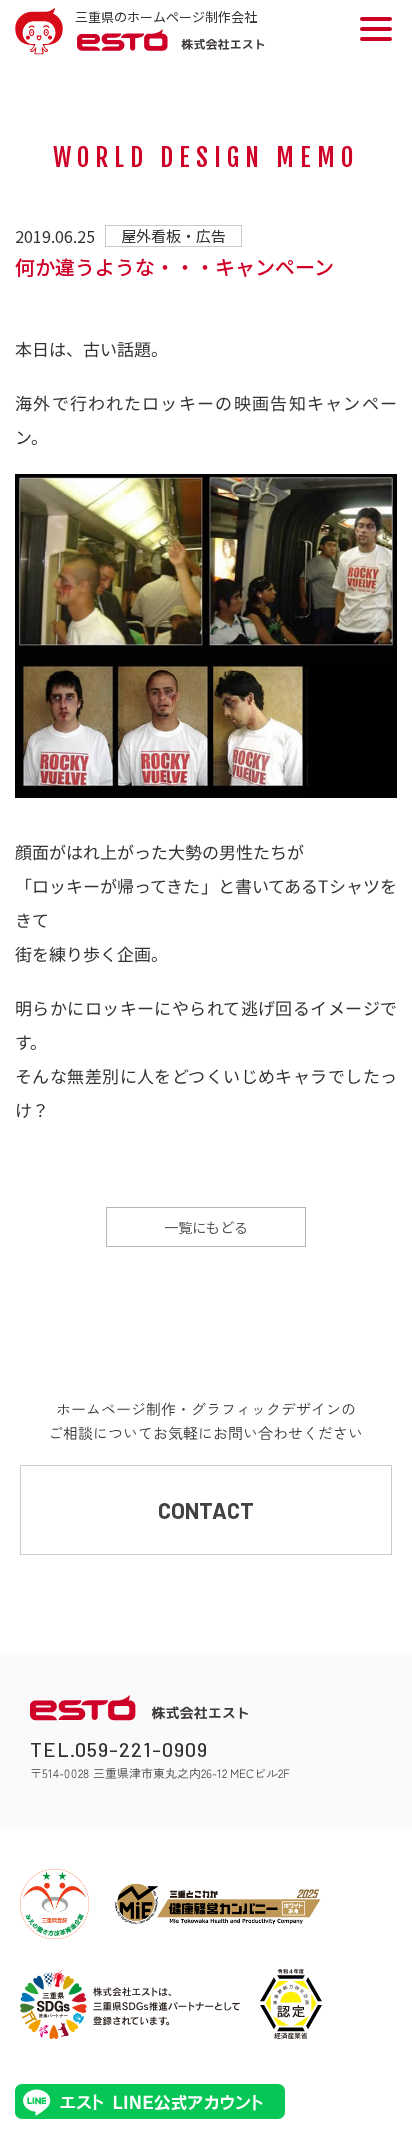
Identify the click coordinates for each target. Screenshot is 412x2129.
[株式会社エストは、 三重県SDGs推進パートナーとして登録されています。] (130, 2004)
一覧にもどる (206, 1227)
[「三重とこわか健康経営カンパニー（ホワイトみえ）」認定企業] (217, 1904)
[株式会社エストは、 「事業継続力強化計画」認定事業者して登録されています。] (291, 2004)
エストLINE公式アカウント (150, 2101)
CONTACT (206, 1510)
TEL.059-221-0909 (119, 1749)
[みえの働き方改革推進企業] (54, 1904)
